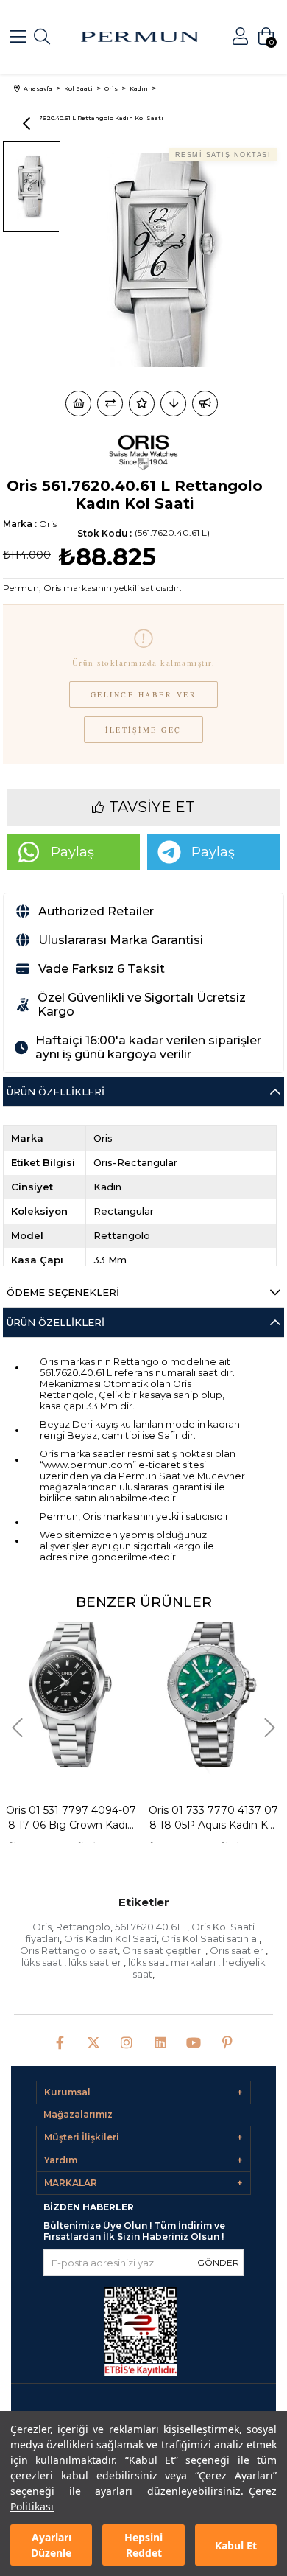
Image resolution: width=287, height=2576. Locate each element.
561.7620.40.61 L (151, 1927)
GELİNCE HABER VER (144, 694)
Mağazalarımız (78, 2114)
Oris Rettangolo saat (69, 1950)
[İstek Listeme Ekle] (78, 404)
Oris (42, 1927)
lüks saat (43, 1962)
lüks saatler (96, 1962)
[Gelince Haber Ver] (205, 404)
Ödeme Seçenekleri (63, 1292)
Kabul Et (236, 2545)
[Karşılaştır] (110, 404)
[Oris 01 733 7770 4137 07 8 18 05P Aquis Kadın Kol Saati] (163, 1693)
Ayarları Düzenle (51, 2545)
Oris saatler (238, 1950)
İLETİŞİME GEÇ (143, 730)
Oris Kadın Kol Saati (110, 1938)
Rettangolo (83, 1927)
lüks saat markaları (173, 1962)
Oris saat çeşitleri (164, 1950)
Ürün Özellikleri (56, 1092)
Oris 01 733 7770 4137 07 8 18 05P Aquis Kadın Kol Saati (163, 1818)
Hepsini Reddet (143, 2545)
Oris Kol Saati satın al (210, 1938)
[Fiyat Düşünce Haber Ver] (173, 404)
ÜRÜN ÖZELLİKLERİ (56, 1322)
